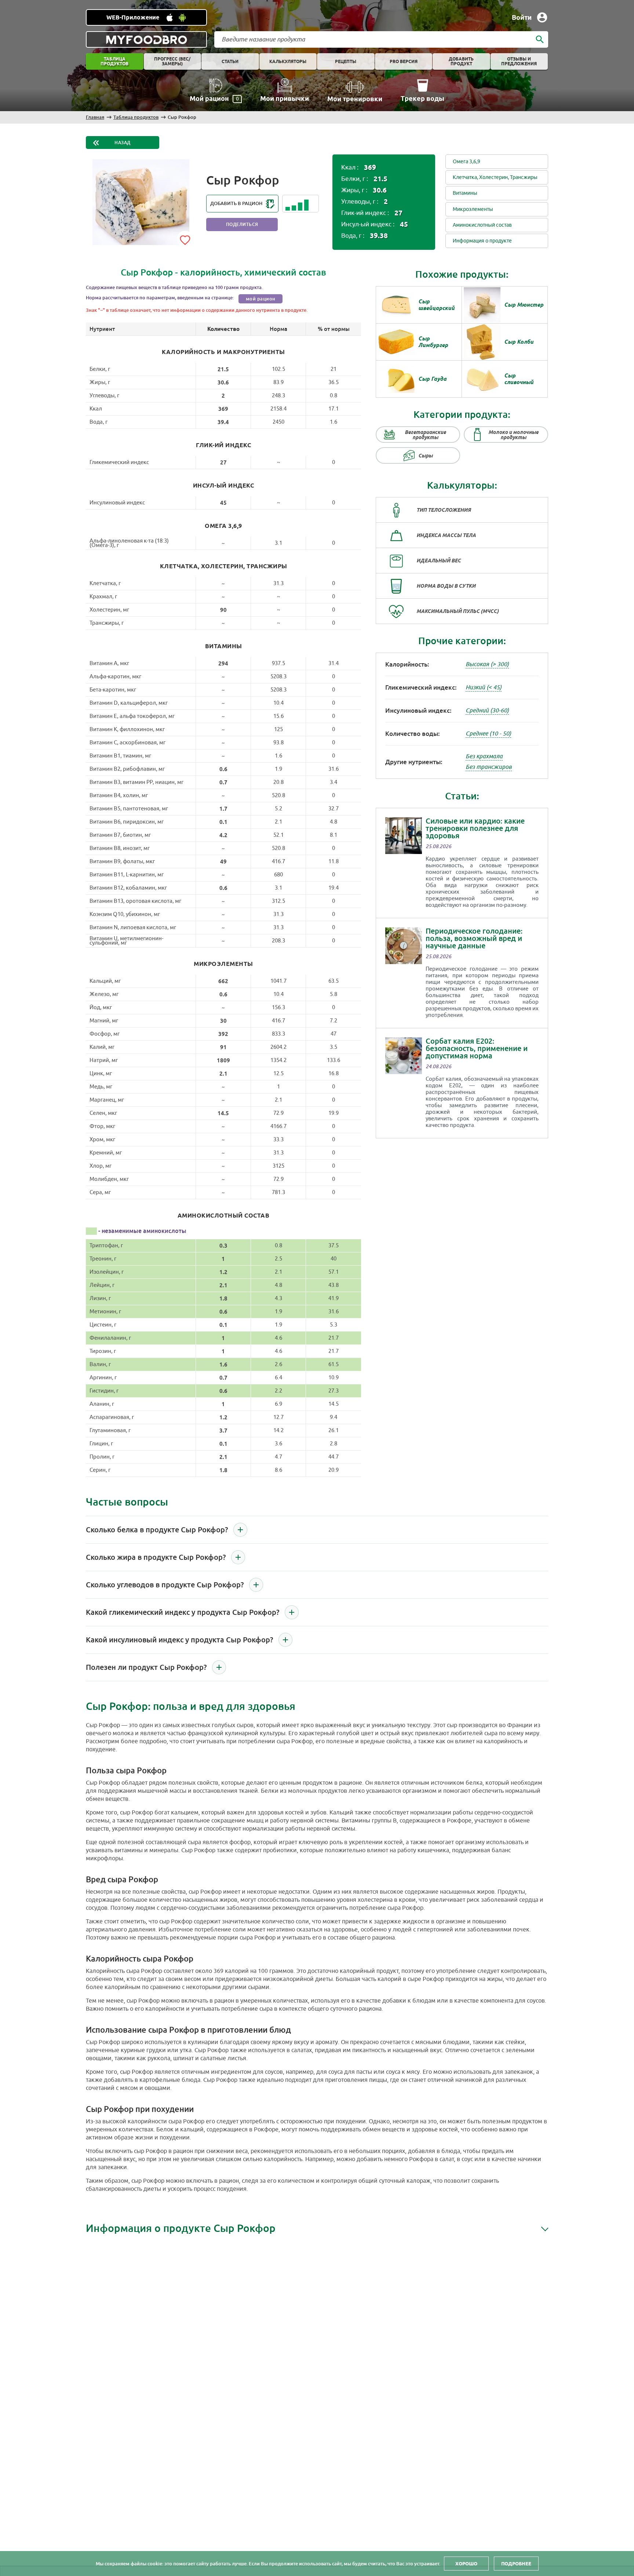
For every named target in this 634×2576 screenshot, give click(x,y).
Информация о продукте (482, 241)
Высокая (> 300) (487, 664)
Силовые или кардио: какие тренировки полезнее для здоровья (475, 828)
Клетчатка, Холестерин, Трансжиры (495, 177)
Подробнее (516, 2564)
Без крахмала (484, 756)
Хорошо (466, 2564)
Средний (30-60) (487, 711)
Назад (123, 143)
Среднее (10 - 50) (488, 734)
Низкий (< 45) (484, 687)
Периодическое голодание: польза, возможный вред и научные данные (474, 938)
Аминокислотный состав (482, 225)
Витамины (465, 193)
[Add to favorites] (185, 239)
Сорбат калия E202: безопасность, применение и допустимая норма (477, 1048)
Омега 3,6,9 (467, 162)
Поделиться (242, 225)
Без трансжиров (489, 767)
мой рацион (261, 299)
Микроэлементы (473, 209)
